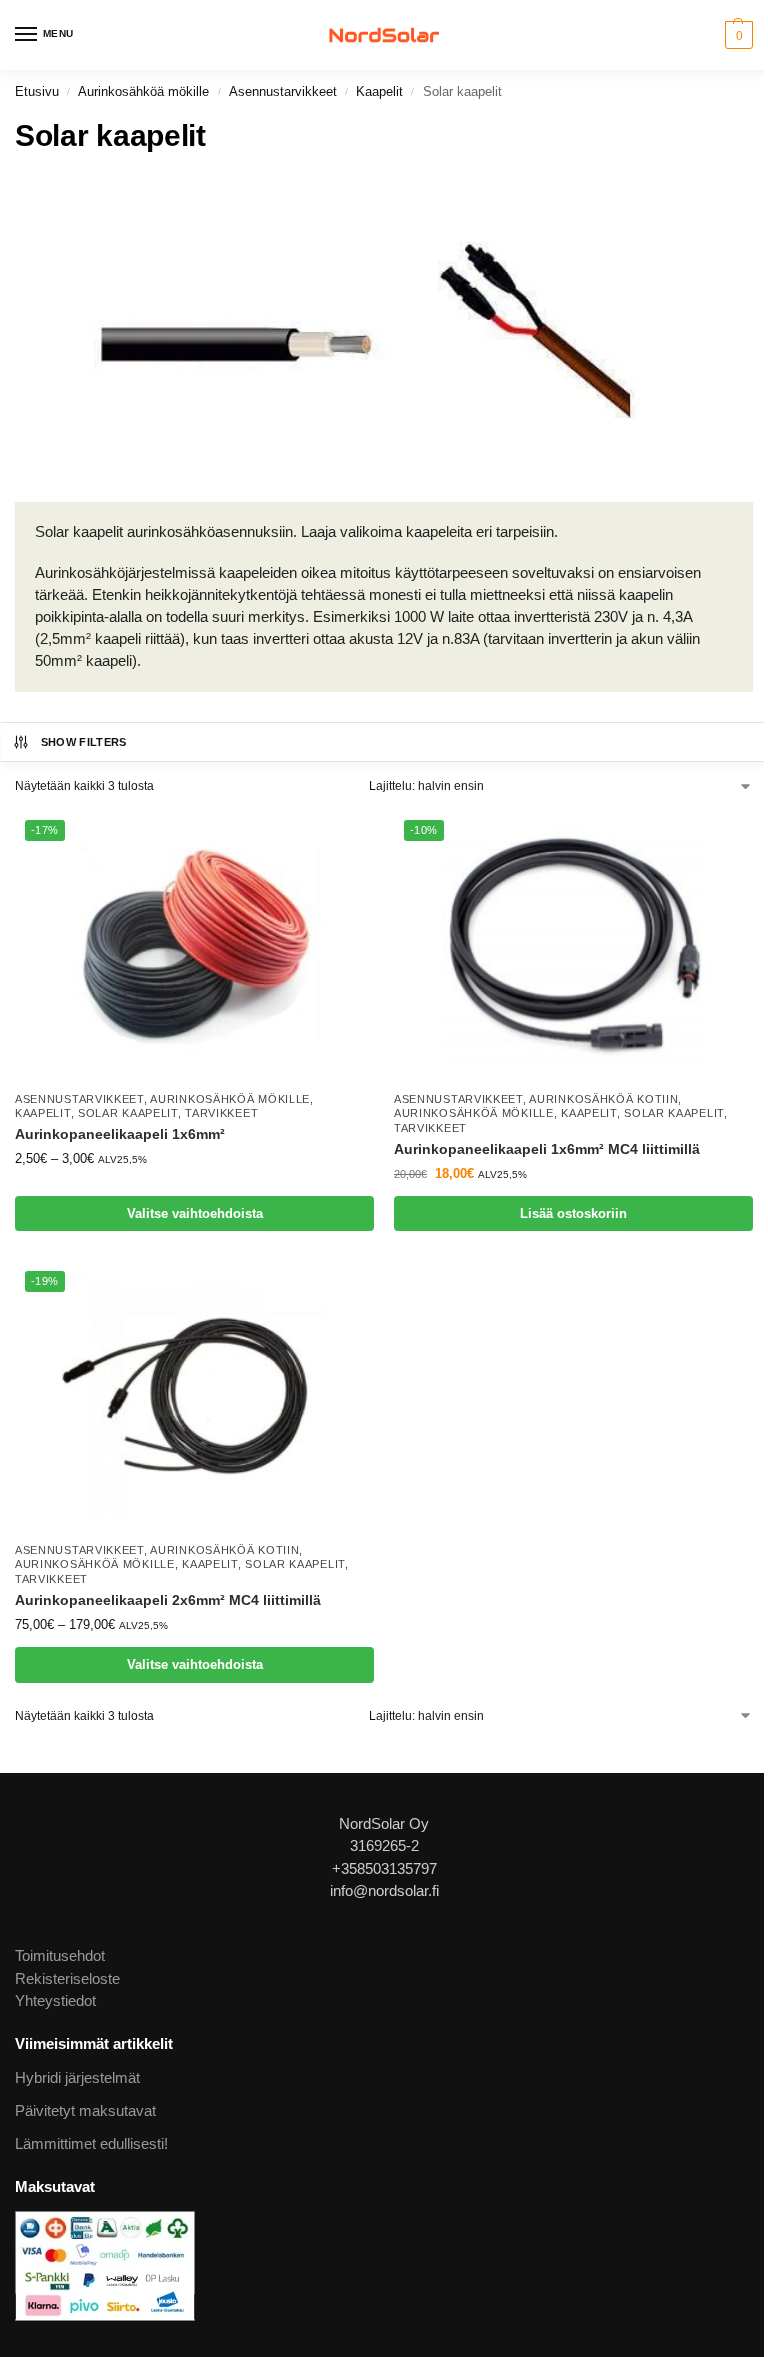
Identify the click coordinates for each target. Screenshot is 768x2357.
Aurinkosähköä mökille (143, 91)
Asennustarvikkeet (283, 91)
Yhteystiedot (55, 2000)
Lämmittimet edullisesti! (91, 2144)
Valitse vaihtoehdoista (195, 1213)
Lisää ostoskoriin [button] (573, 1213)
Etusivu (37, 91)
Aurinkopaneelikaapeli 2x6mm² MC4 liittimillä (168, 1600)
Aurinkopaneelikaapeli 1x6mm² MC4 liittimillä (547, 1149)
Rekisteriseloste (67, 1978)
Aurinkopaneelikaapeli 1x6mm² (120, 1134)
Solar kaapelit (128, 1113)
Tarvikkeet (221, 1113)
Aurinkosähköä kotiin (603, 1099)
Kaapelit (379, 91)
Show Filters (84, 742)
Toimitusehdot (60, 1955)
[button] (736, 35)
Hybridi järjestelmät (77, 2078)
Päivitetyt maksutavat (85, 2111)
